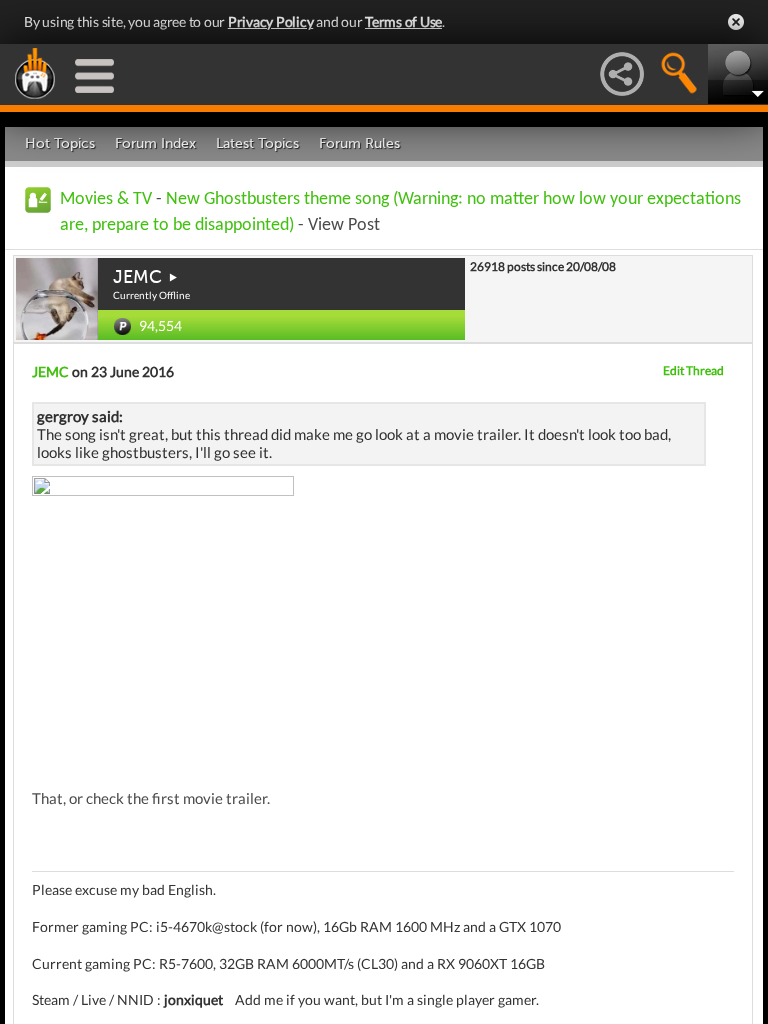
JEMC (137, 277)
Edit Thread (693, 370)
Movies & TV (106, 199)
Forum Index (155, 143)
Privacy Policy (271, 21)
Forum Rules (359, 143)
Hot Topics (60, 143)
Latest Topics (257, 143)
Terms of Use (403, 21)
